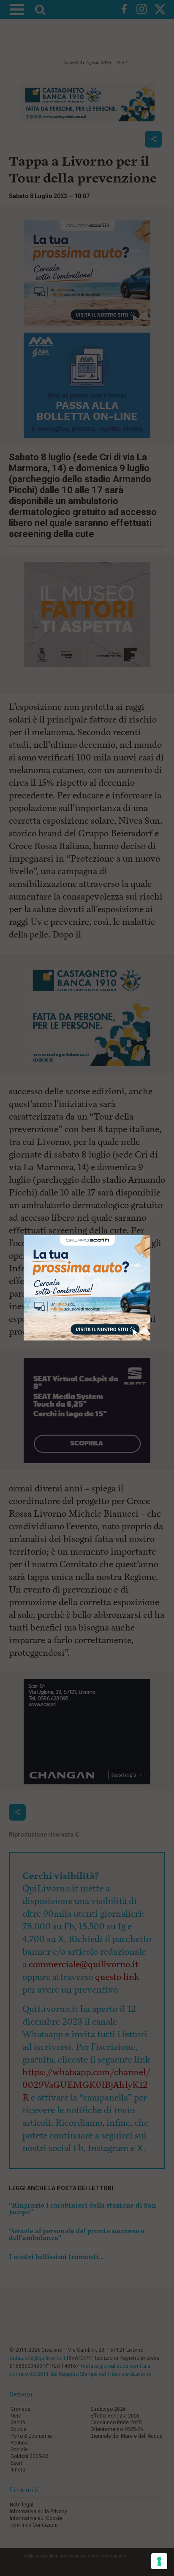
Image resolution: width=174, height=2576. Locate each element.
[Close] (151, 1235)
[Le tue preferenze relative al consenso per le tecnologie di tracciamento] (159, 2561)
